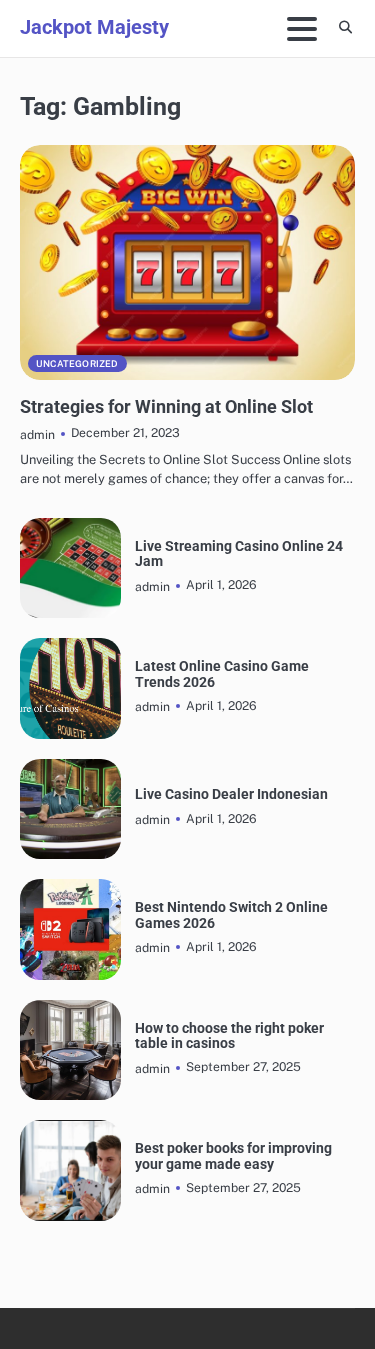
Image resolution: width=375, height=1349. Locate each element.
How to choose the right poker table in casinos (229, 1036)
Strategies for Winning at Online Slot (166, 406)
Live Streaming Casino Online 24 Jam (239, 554)
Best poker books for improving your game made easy (233, 1156)
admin (37, 434)
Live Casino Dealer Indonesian (231, 794)
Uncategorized (77, 363)
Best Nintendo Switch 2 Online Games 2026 (231, 915)
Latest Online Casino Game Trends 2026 (222, 674)
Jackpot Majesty (94, 27)
